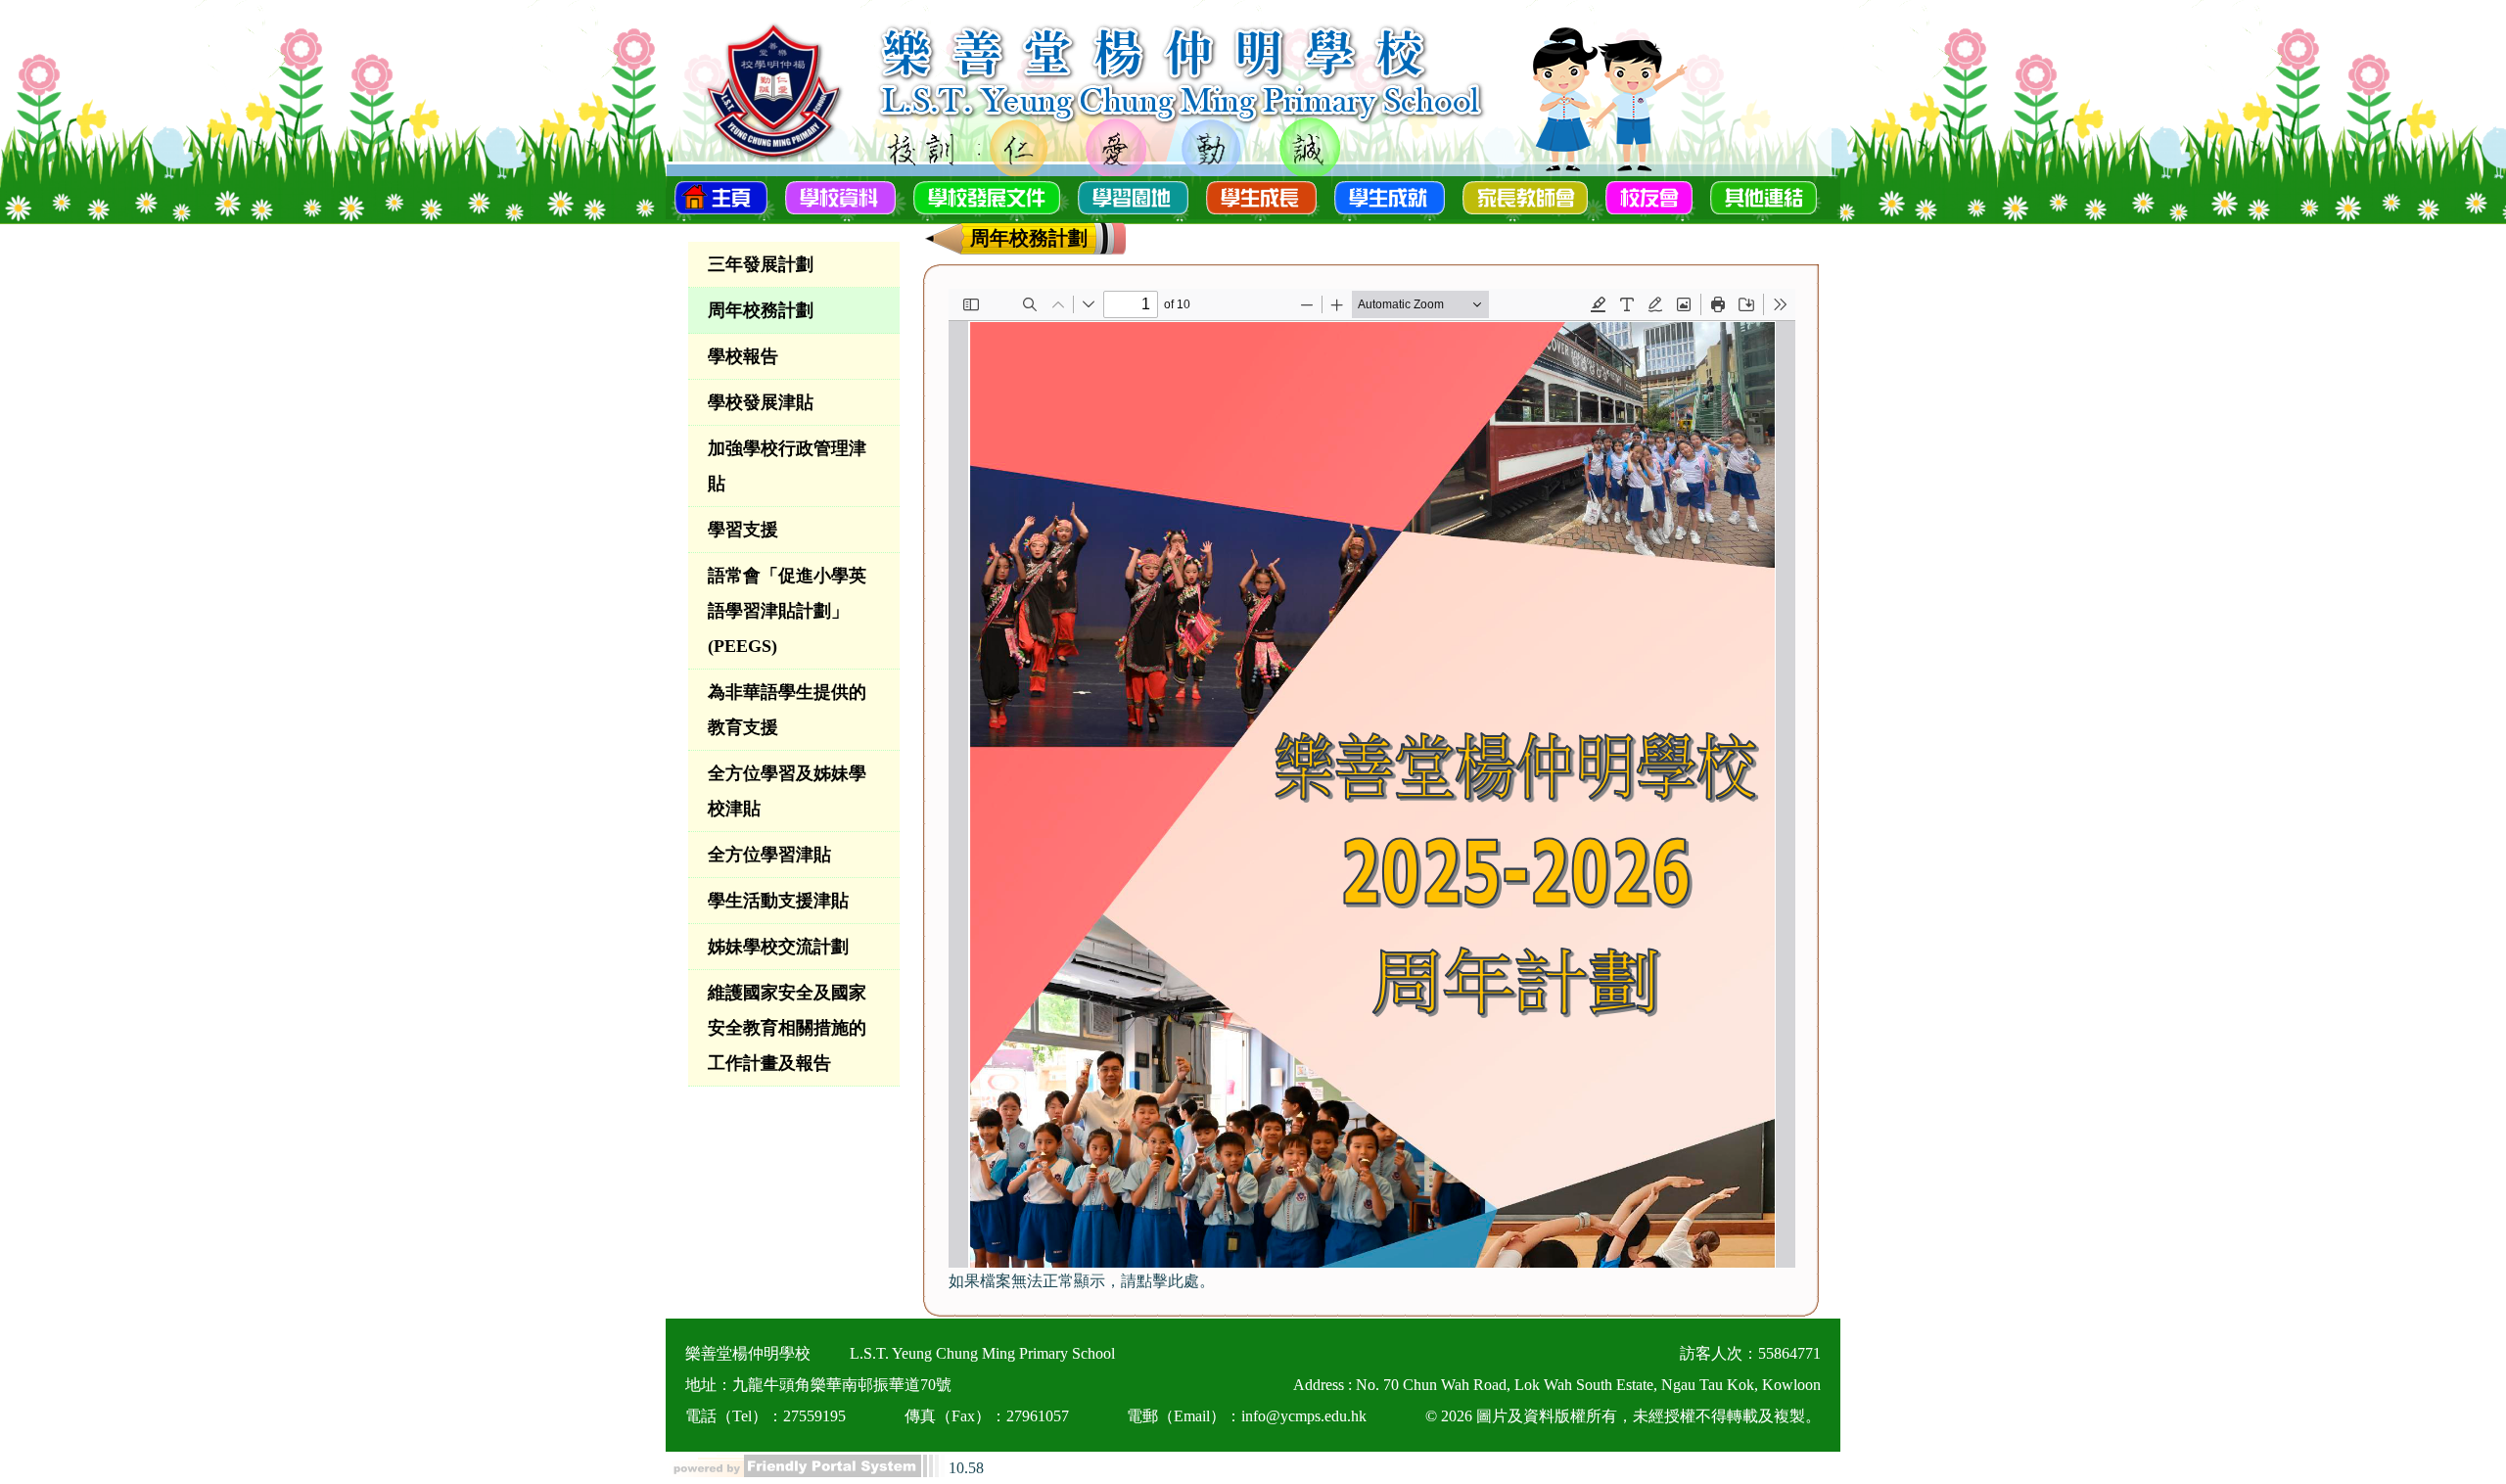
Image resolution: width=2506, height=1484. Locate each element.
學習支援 (743, 530)
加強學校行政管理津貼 (787, 466)
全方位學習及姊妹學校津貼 (787, 791)
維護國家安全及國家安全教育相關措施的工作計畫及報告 (787, 1028)
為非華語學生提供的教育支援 (787, 710)
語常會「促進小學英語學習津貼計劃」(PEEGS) (787, 611)
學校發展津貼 (761, 402)
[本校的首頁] (721, 196)
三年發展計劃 (761, 264)
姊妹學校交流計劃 (778, 947)
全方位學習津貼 (769, 855)
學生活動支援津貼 (778, 901)
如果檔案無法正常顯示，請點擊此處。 (1082, 1281)
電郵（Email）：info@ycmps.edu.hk (1247, 1416)
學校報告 (743, 356)
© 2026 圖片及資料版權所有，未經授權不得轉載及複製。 (1623, 1416)
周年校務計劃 (761, 310)
